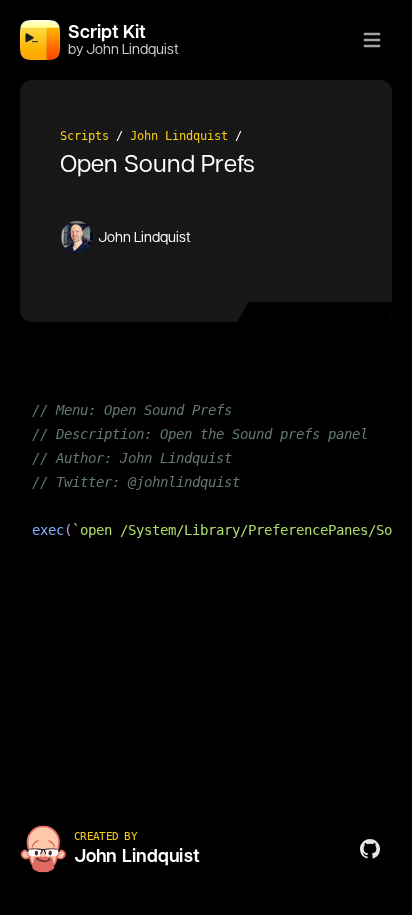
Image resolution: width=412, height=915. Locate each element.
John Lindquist (179, 136)
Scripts (84, 136)
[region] (206, 482)
